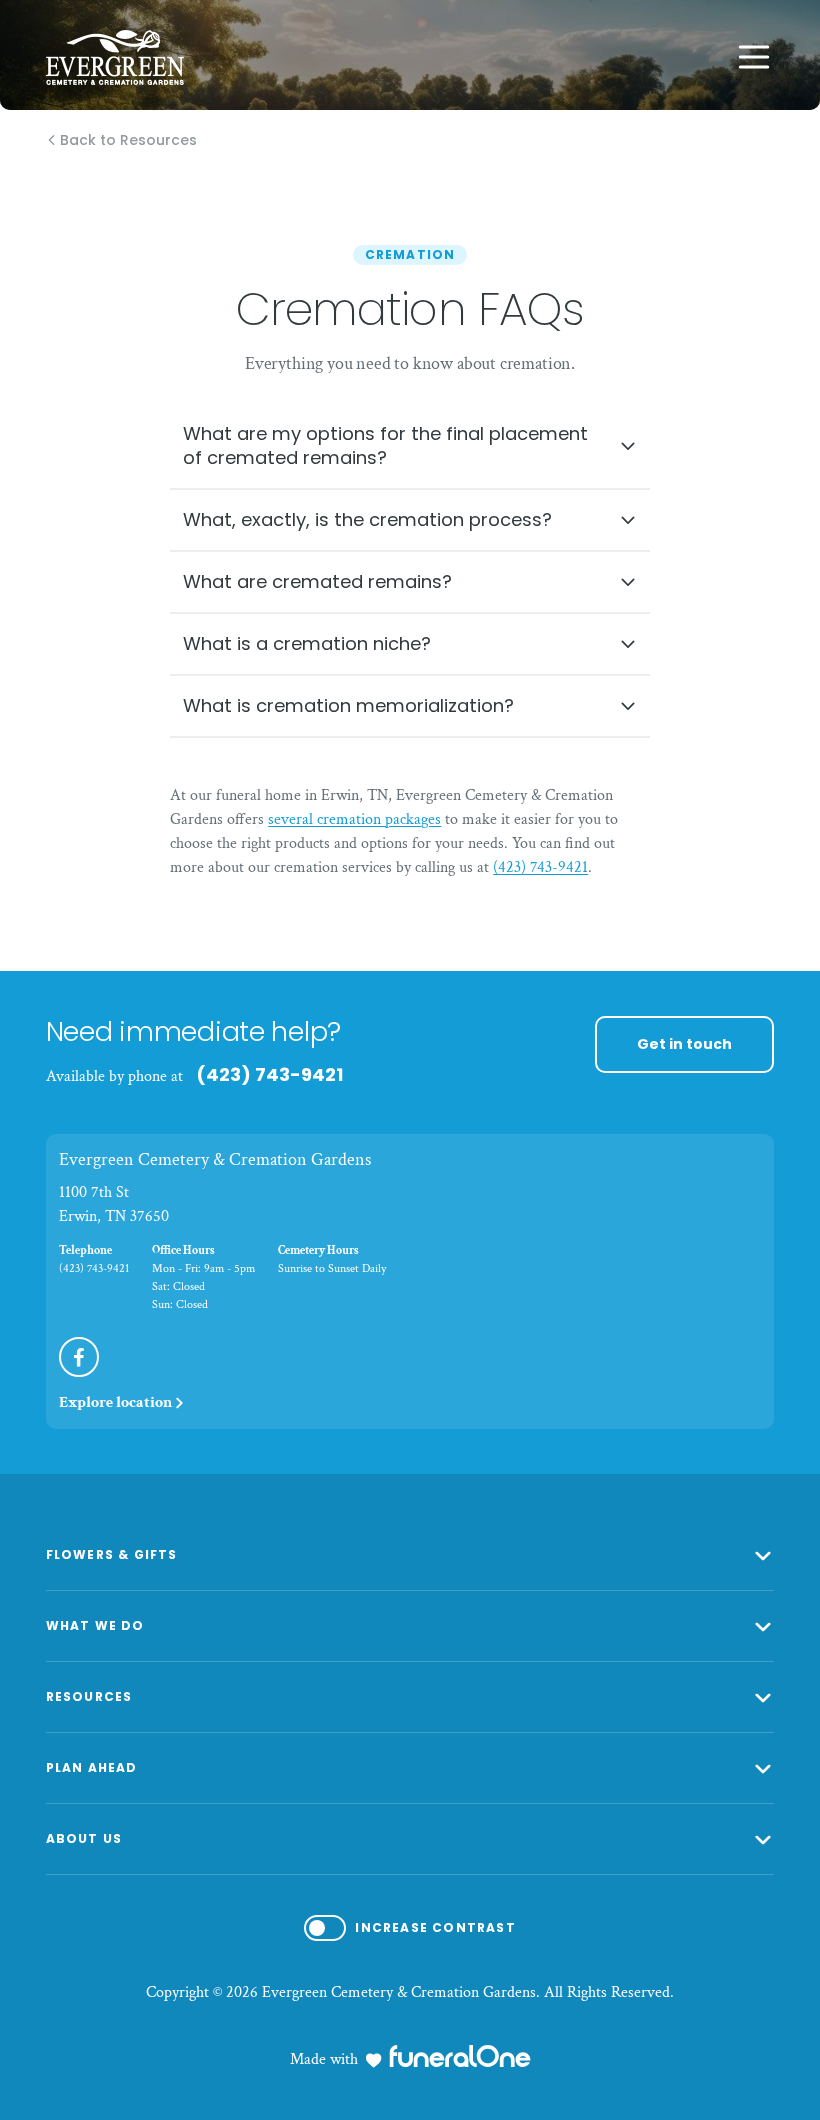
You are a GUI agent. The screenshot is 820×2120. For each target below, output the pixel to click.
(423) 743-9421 (540, 867)
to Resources (129, 141)
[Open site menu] (754, 57)
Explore (115, 1402)
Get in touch (684, 1044)
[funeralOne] (460, 2056)
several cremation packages (354, 819)
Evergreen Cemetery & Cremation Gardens (215, 1159)
